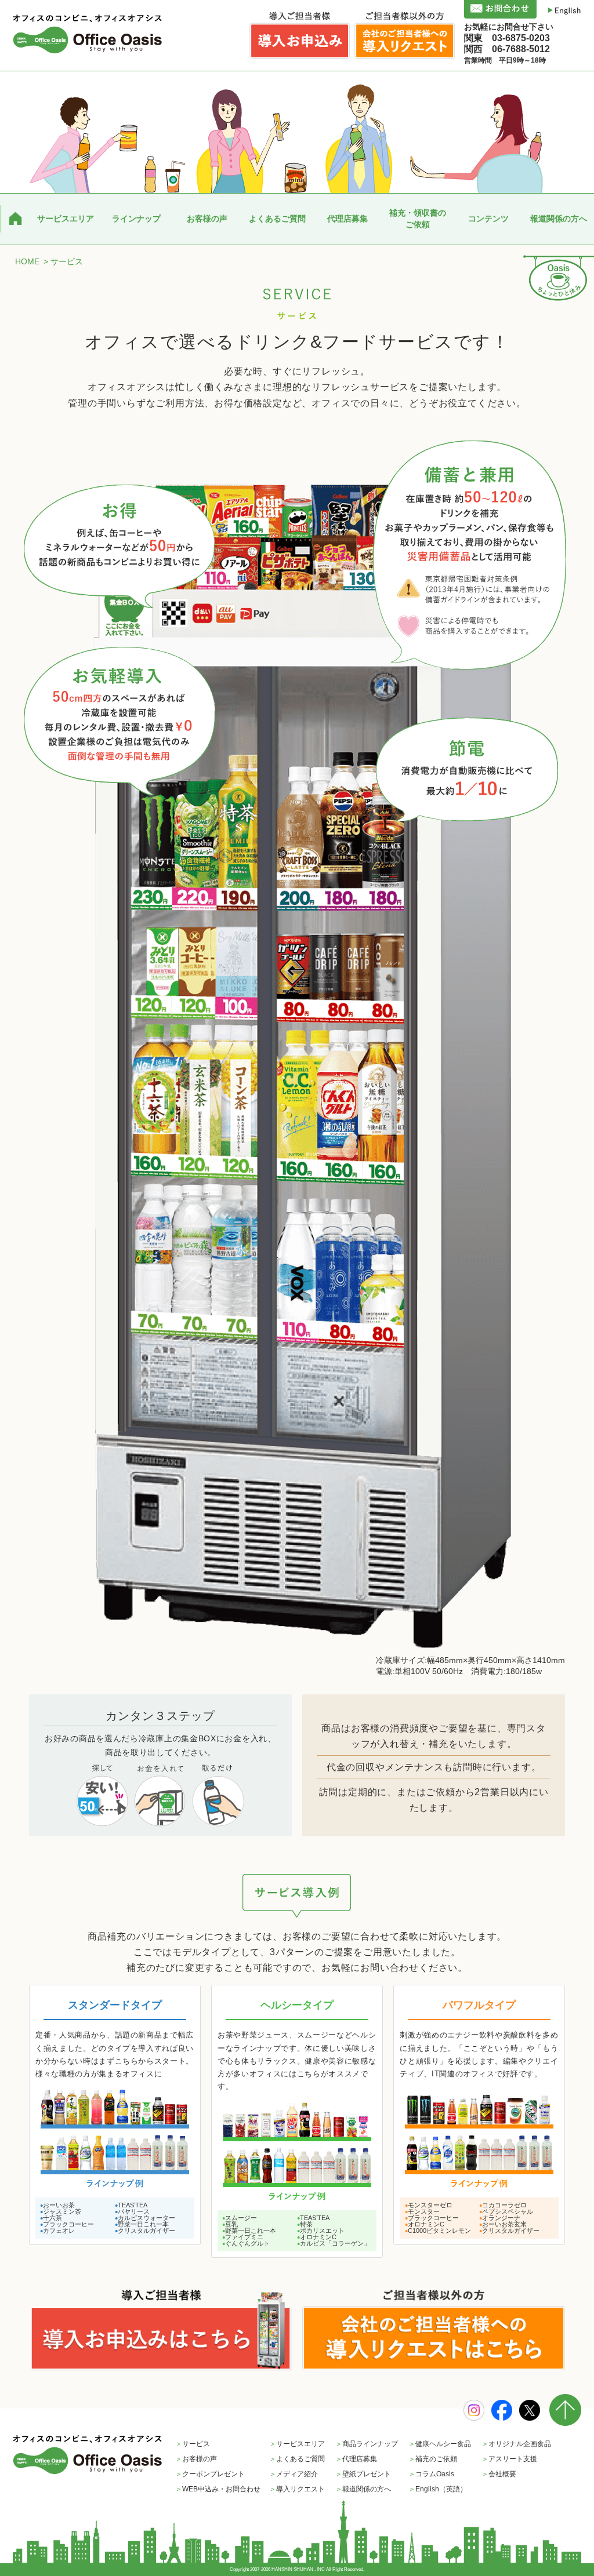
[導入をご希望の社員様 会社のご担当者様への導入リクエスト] (434, 2330)
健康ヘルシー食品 (440, 2444)
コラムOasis (431, 2474)
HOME (27, 261)
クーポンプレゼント (210, 2474)
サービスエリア (66, 219)
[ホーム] (15, 219)
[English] (565, 10)
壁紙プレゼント (363, 2474)
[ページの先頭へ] (565, 2423)
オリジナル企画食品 (516, 2444)
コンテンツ (488, 219)
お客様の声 (207, 219)
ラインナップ (136, 219)
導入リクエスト (297, 2489)
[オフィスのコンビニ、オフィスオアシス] (88, 34)
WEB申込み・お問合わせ (218, 2489)
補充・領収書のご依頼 (418, 219)
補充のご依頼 (433, 2459)
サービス (193, 2444)
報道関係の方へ (559, 219)
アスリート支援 (509, 2459)
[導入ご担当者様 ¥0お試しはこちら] (160, 2330)
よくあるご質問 (277, 219)
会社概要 (499, 2474)
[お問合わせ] (500, 9)
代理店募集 (347, 219)
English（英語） (438, 2489)
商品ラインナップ (367, 2444)
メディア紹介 (294, 2474)
